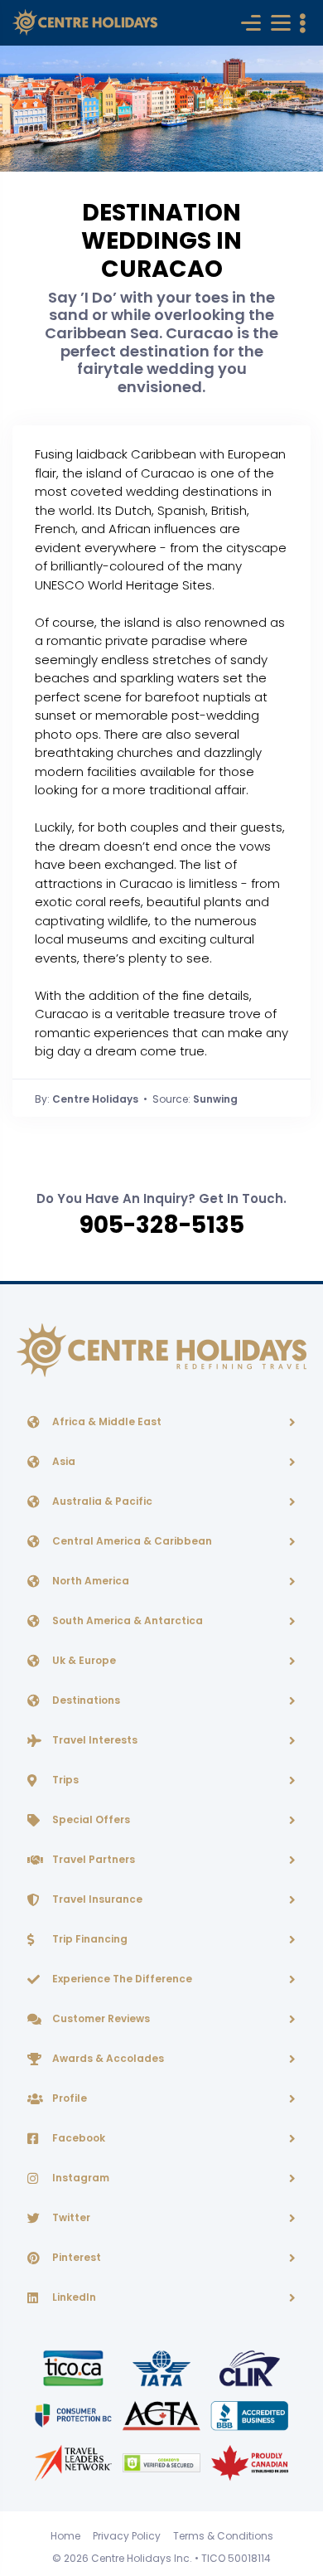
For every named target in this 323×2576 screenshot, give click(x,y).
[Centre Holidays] (85, 23)
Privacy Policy (127, 2536)
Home (65, 2536)
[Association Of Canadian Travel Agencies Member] (162, 2415)
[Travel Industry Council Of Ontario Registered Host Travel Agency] (75, 2367)
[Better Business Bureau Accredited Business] (250, 2415)
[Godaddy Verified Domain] (162, 2462)
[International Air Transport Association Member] (162, 2367)
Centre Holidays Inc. (142, 2558)
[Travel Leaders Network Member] (75, 2462)
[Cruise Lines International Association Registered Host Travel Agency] (250, 2367)
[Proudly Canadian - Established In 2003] (250, 2462)
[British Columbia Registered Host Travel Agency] (75, 2415)
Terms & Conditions (223, 2536)
